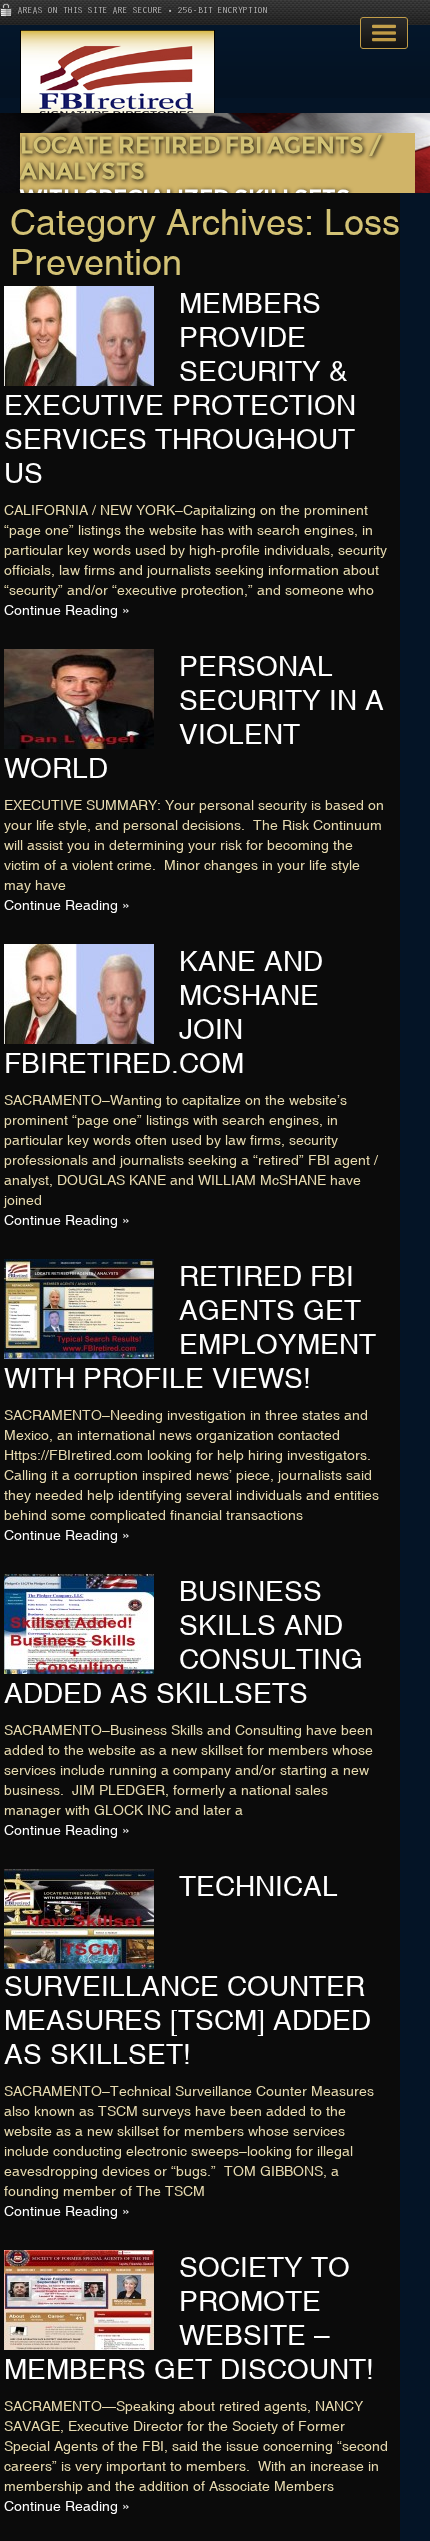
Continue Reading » (67, 610)
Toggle (384, 33)
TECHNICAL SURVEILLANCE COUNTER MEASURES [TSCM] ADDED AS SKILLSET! (187, 1970)
